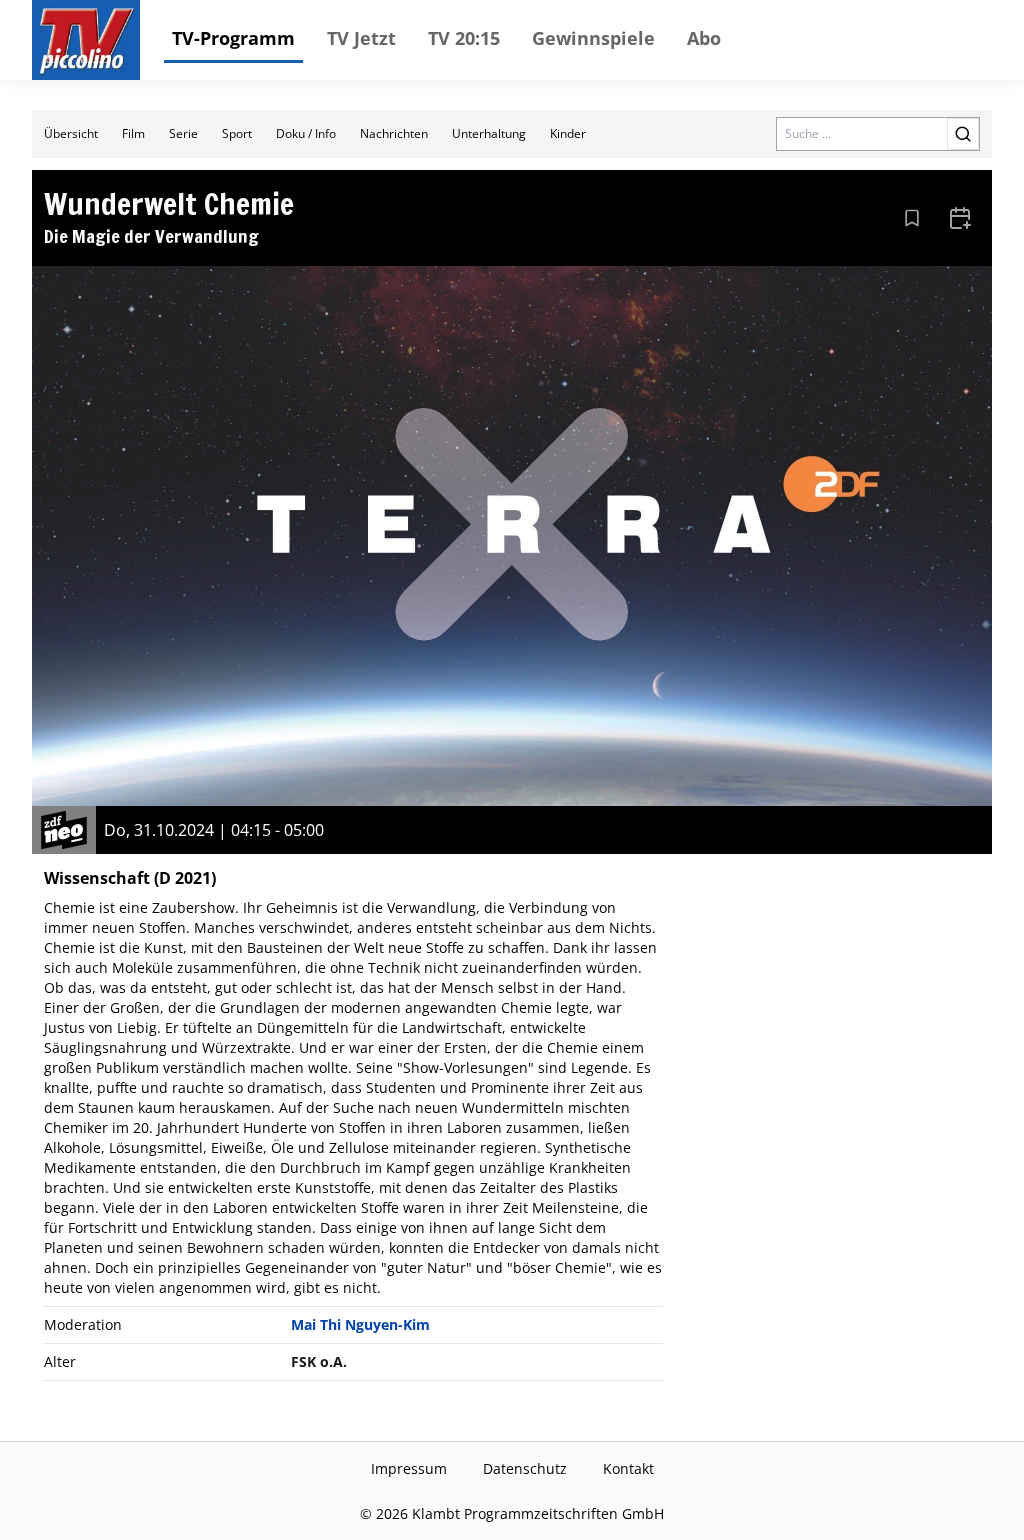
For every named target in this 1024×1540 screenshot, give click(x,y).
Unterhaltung (489, 133)
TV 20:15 (464, 38)
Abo (704, 38)
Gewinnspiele (593, 38)
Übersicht (71, 133)
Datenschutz (525, 1468)
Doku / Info (306, 133)
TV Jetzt (361, 38)
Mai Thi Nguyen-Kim (360, 1324)
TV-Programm (233, 38)
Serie (183, 133)
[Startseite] (86, 40)
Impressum (409, 1468)
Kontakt (628, 1468)
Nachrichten (394, 133)
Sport (237, 133)
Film (133, 133)
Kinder (568, 133)
